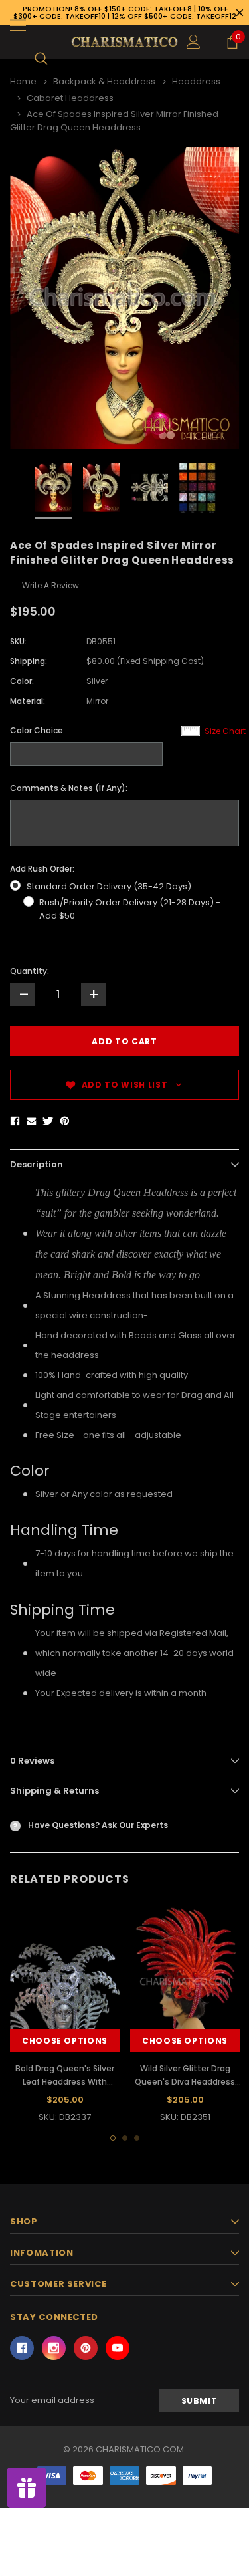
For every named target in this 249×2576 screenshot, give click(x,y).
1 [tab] (113, 2138)
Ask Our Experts (135, 1825)
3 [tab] (137, 2138)
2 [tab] (125, 2138)
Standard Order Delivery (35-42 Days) (109, 886)
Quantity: (30, 971)
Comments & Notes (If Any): (69, 788)
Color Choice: (38, 730)
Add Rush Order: (42, 869)
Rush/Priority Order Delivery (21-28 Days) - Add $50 (130, 909)
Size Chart (225, 731)
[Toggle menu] (18, 25)
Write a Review (50, 585)
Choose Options (65, 2041)
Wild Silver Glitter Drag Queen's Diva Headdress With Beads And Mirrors (185, 2082)
